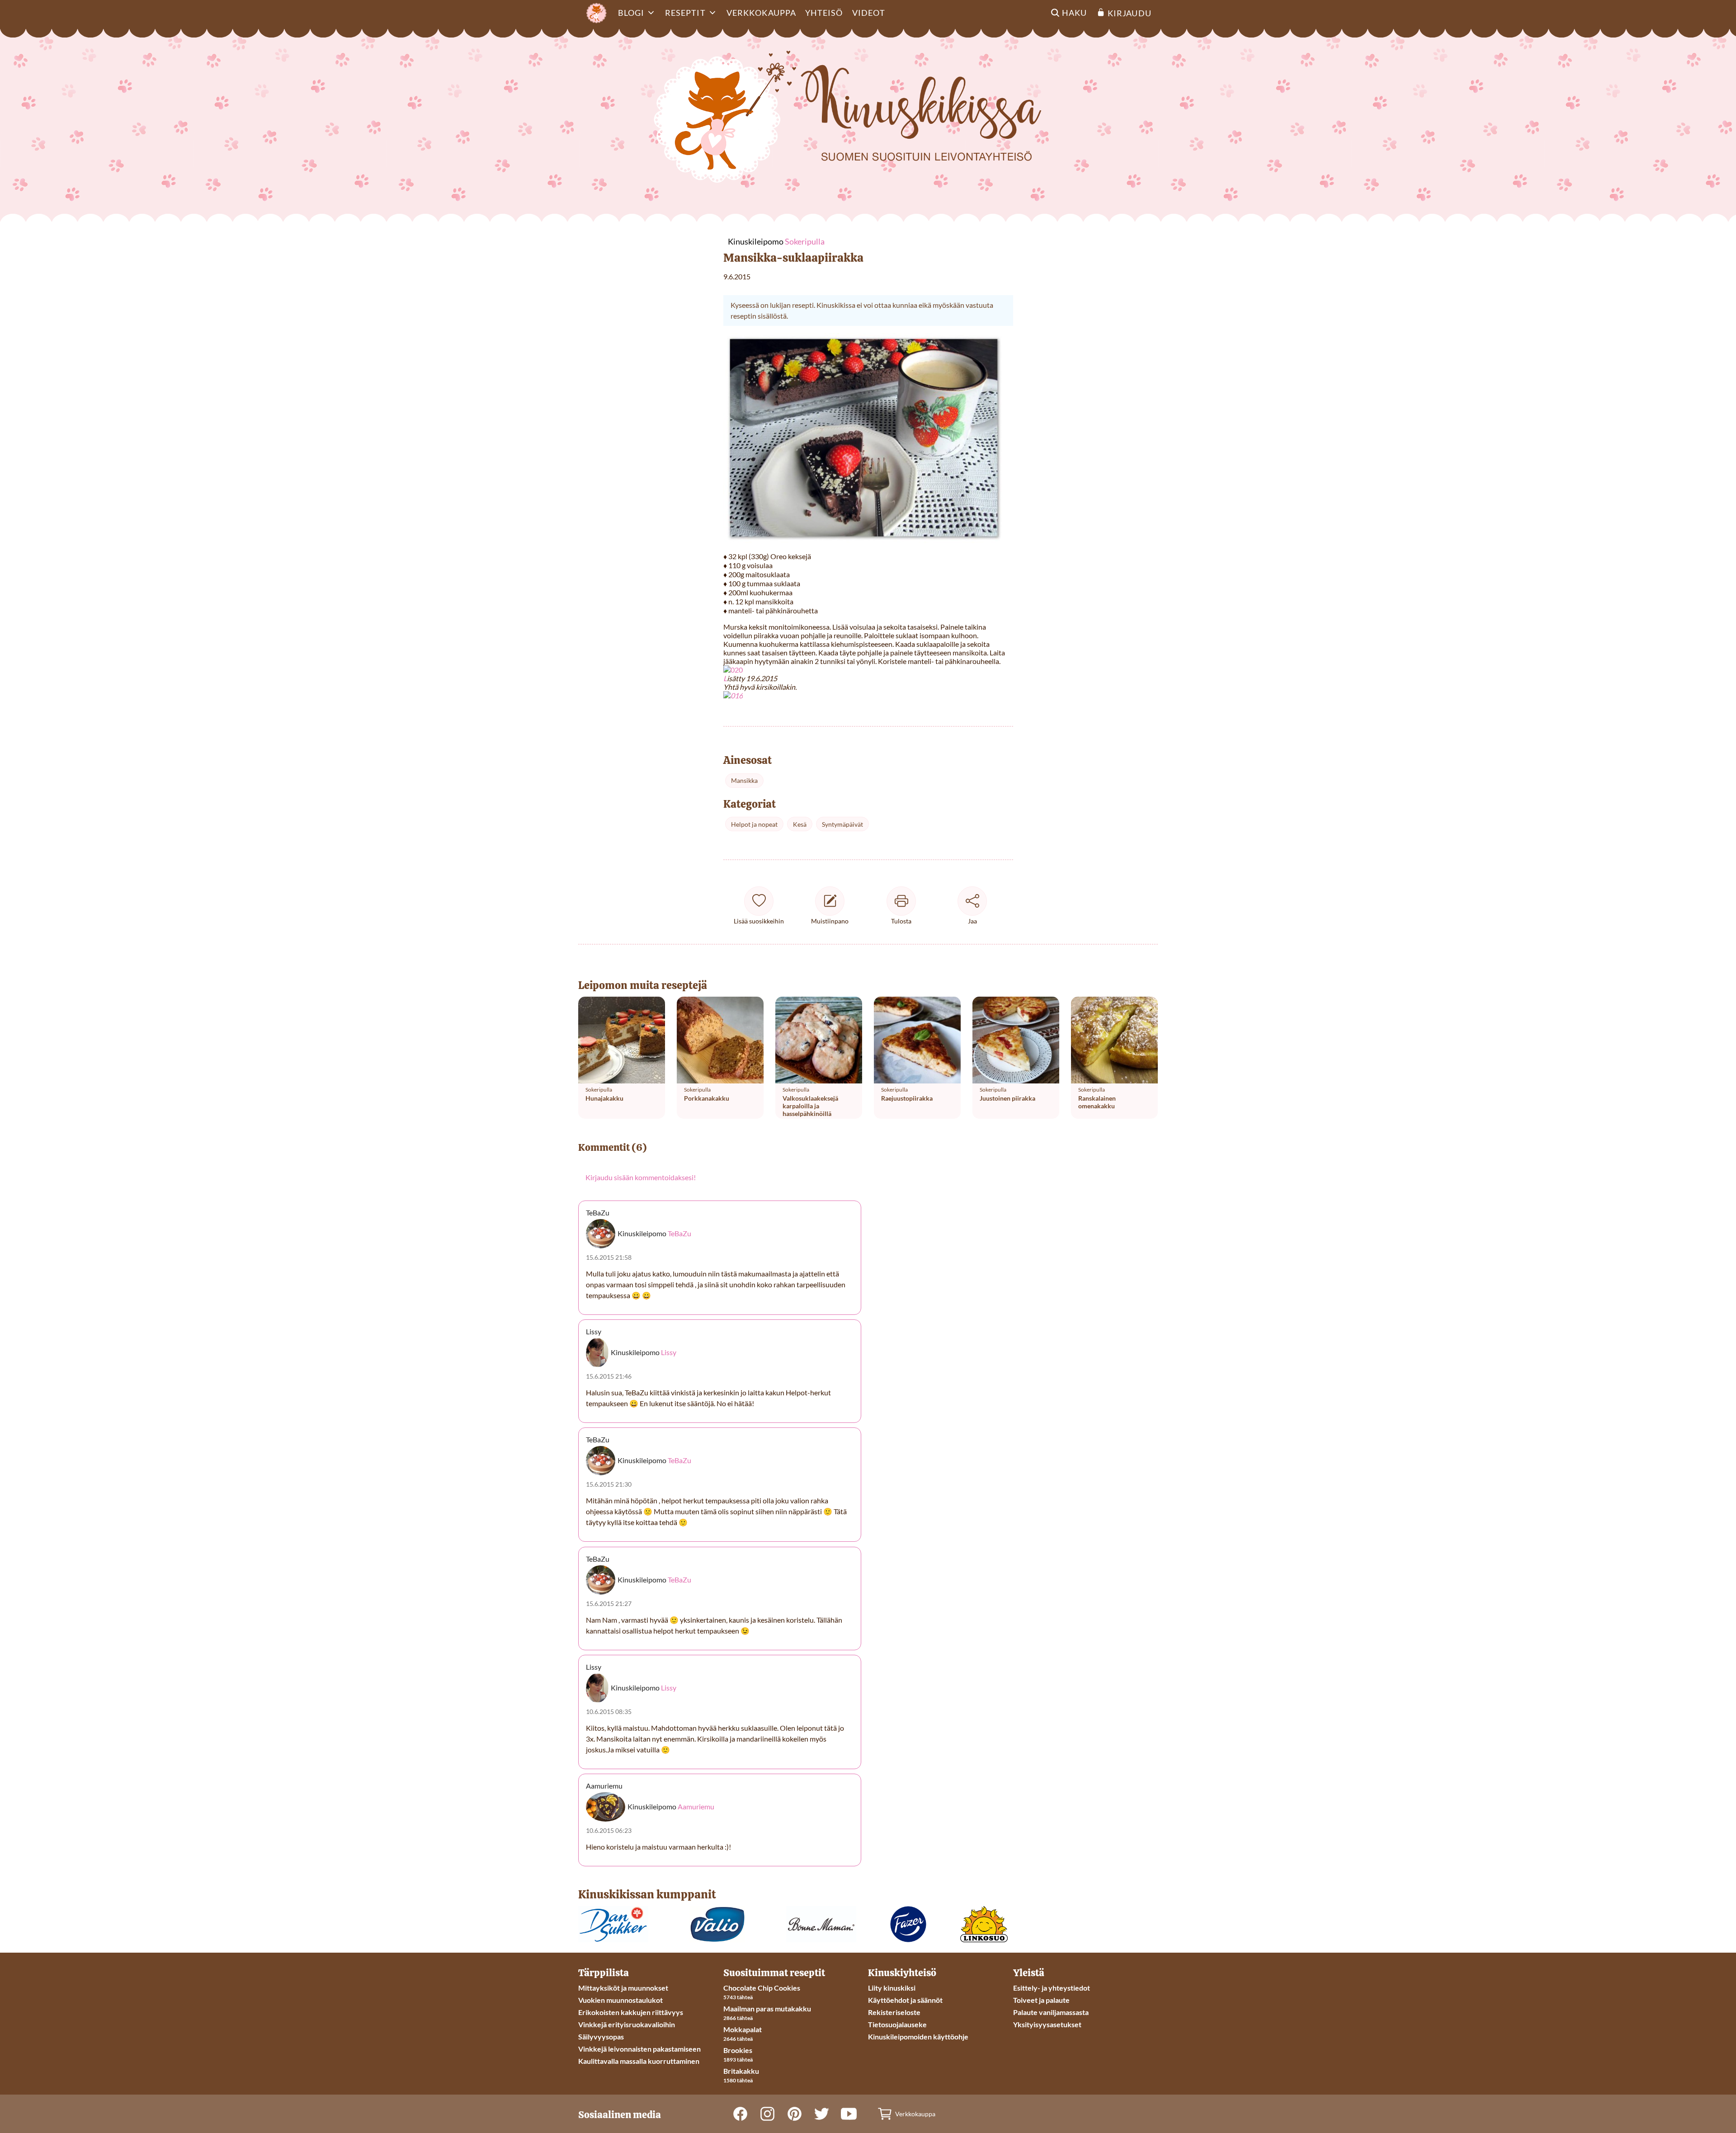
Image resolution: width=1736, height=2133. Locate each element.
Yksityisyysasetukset (1047, 2024)
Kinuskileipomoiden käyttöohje (918, 2036)
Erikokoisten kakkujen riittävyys (631, 2012)
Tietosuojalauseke (897, 2024)
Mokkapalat (743, 2029)
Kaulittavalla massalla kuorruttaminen (639, 2061)
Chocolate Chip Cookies (762, 1988)
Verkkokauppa (761, 13)
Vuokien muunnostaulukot (620, 2000)
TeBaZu (679, 1233)
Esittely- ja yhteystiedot (1052, 1988)
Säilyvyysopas (601, 2036)
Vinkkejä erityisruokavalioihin (627, 2024)
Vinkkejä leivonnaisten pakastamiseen (639, 2049)
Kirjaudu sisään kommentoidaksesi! (641, 1177)
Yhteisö (824, 13)
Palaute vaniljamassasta (1051, 2012)
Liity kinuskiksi (892, 1988)
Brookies (738, 2050)
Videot (869, 13)
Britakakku (741, 2071)
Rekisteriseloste (894, 2012)
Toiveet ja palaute (1041, 2000)
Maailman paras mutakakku (767, 2008)
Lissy (669, 1352)
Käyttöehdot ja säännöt (905, 2000)
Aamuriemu (696, 1807)
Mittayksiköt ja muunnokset (623, 1988)
